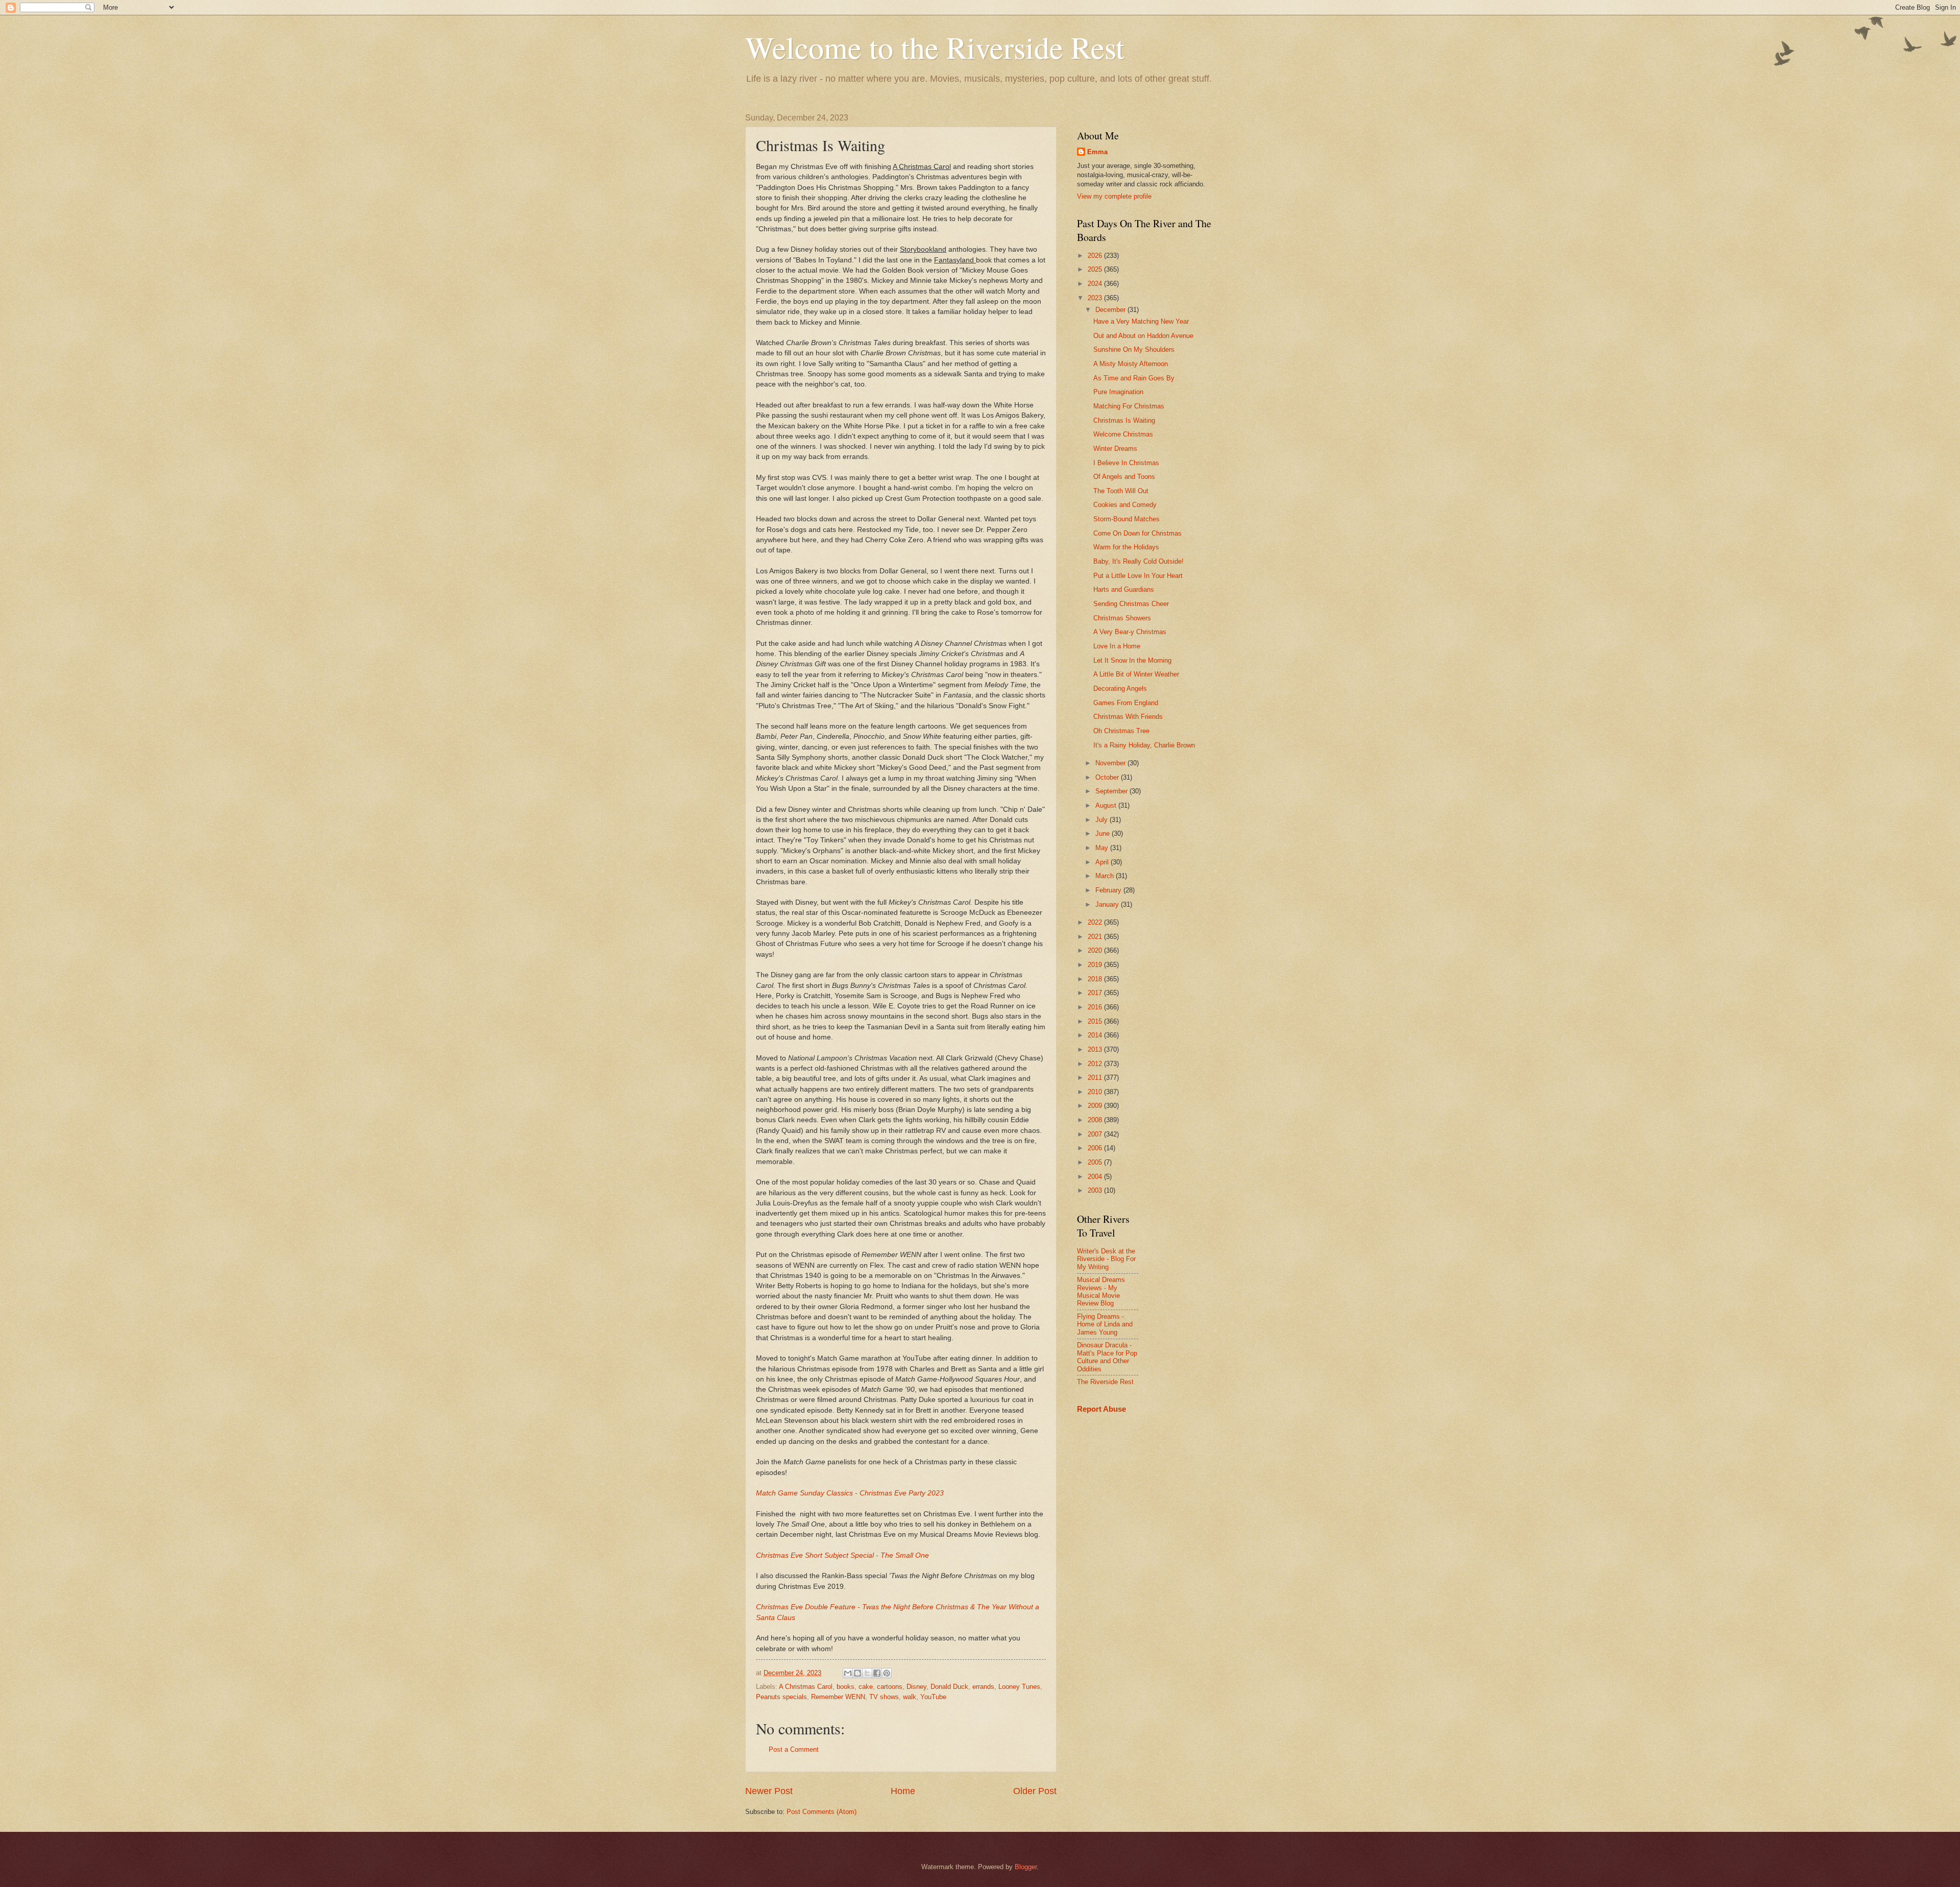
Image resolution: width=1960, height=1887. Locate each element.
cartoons (890, 1687)
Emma (1097, 152)
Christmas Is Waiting (1124, 420)
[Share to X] (867, 1673)
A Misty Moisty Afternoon (1131, 364)
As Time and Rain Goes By (1134, 378)
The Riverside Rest (1105, 1382)
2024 (1096, 284)
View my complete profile (1114, 196)
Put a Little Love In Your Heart (1138, 576)
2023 (1096, 298)
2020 (1096, 950)
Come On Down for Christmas (1137, 533)
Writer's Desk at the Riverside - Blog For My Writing (1106, 1259)
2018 (1096, 979)
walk (910, 1697)
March (1106, 876)
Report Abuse (1101, 1409)
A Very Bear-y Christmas (1130, 632)
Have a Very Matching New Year (1141, 321)
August (1107, 805)
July (1102, 820)
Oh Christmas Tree (1121, 731)
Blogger (1026, 1867)
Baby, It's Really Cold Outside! (1138, 561)
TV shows (884, 1697)
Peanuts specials (781, 1697)
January (1108, 904)
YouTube (933, 1697)
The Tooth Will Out (1121, 491)
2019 (1096, 965)
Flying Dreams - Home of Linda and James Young (1105, 1324)
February (1109, 890)
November (1111, 763)
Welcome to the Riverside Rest (935, 47)
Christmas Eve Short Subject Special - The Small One (842, 1555)
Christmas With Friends (1128, 717)
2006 (1096, 1148)
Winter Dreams (1115, 449)
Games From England (1126, 703)
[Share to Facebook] (877, 1673)
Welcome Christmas (1123, 434)
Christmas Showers (1122, 618)
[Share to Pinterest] (887, 1673)
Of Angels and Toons (1124, 477)
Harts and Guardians (1124, 589)
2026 (1096, 256)
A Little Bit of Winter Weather (1136, 674)
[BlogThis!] (857, 1673)
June (1104, 833)
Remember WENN (838, 1697)
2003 (1096, 1190)
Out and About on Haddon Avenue (1143, 336)
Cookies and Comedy (1125, 505)
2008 (1096, 1120)
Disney (916, 1687)
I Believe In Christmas (1126, 463)
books (846, 1687)
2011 (1096, 1078)
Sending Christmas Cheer (1131, 604)
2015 (1096, 1021)
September (1112, 791)
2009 (1096, 1106)
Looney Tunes (1019, 1687)
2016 (1096, 1007)
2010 (1096, 1092)
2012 (1096, 1064)
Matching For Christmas (1129, 406)
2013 (1096, 1049)
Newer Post (769, 1791)
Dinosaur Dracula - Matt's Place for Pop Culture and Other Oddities (1107, 1357)
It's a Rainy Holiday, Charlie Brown (1144, 745)
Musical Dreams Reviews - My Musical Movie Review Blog (1101, 1291)
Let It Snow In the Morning (1132, 660)
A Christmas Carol (806, 1687)
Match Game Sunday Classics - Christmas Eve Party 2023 (850, 1493)
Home (903, 1791)
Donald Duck (949, 1687)
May (1103, 848)
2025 (1096, 269)
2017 (1096, 993)
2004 (1096, 1177)
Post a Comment (794, 1749)
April (1103, 862)
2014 (1096, 1035)
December (1111, 310)
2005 (1096, 1162)
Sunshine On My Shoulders (1134, 349)
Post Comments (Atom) (822, 1812)
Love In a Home (1117, 646)
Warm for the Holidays (1126, 547)
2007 (1096, 1134)
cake (866, 1687)
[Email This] (848, 1673)
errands (983, 1687)
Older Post (1035, 1791)
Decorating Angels (1120, 688)
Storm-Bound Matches (1126, 519)
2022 (1096, 922)
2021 (1096, 937)
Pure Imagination (1118, 392)
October (1108, 777)
